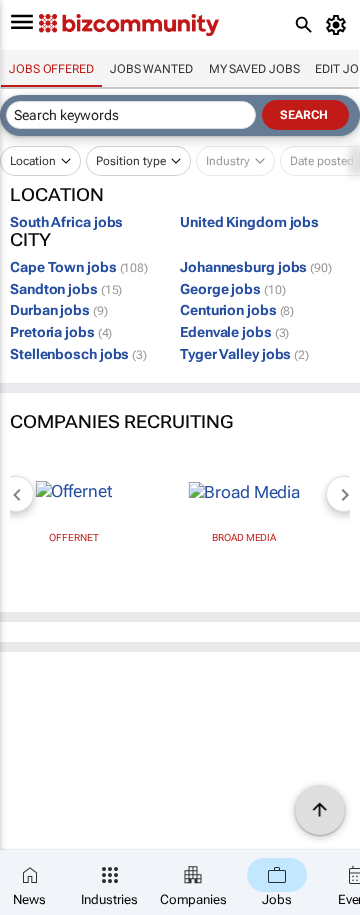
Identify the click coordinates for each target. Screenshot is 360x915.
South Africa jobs (66, 222)
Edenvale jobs (234, 332)
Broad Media (244, 537)
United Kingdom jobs (249, 222)
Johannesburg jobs (256, 267)
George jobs (232, 289)
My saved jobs (254, 69)
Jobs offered (51, 69)
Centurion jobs (237, 310)
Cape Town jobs (79, 267)
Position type (131, 161)
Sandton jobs (66, 289)
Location (33, 161)
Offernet (73, 537)
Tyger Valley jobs (244, 354)
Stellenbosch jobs (78, 354)
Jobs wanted (151, 69)
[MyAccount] (339, 25)
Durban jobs (59, 310)
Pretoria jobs (61, 332)
